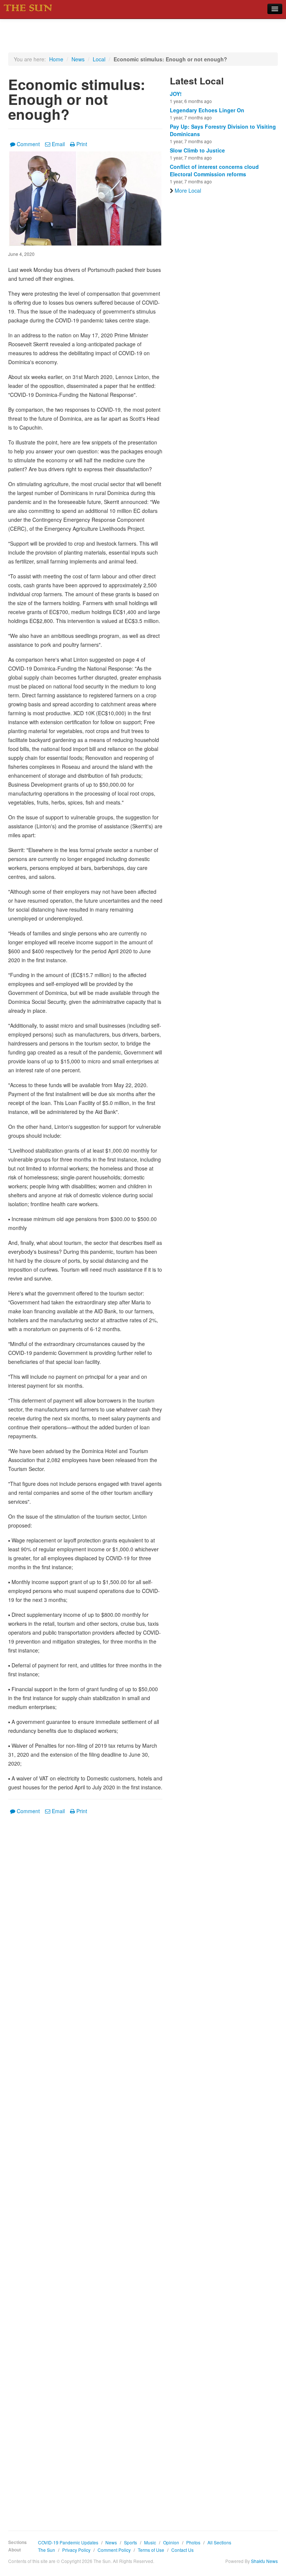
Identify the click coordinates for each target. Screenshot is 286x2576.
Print (82, 144)
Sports (131, 2542)
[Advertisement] (85, 2167)
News (78, 59)
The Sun (47, 2550)
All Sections (219, 2542)
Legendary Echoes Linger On (207, 110)
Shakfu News (264, 2561)
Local (99, 59)
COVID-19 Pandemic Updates (68, 2542)
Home (56, 59)
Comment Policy (114, 2550)
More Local (188, 190)
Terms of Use (151, 2550)
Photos (193, 2542)
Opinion (171, 2542)
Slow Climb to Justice (197, 150)
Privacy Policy (76, 2550)
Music (150, 2542)
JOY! (176, 94)
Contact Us (182, 2550)
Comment (28, 144)
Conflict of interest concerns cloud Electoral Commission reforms (214, 170)
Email (58, 144)
